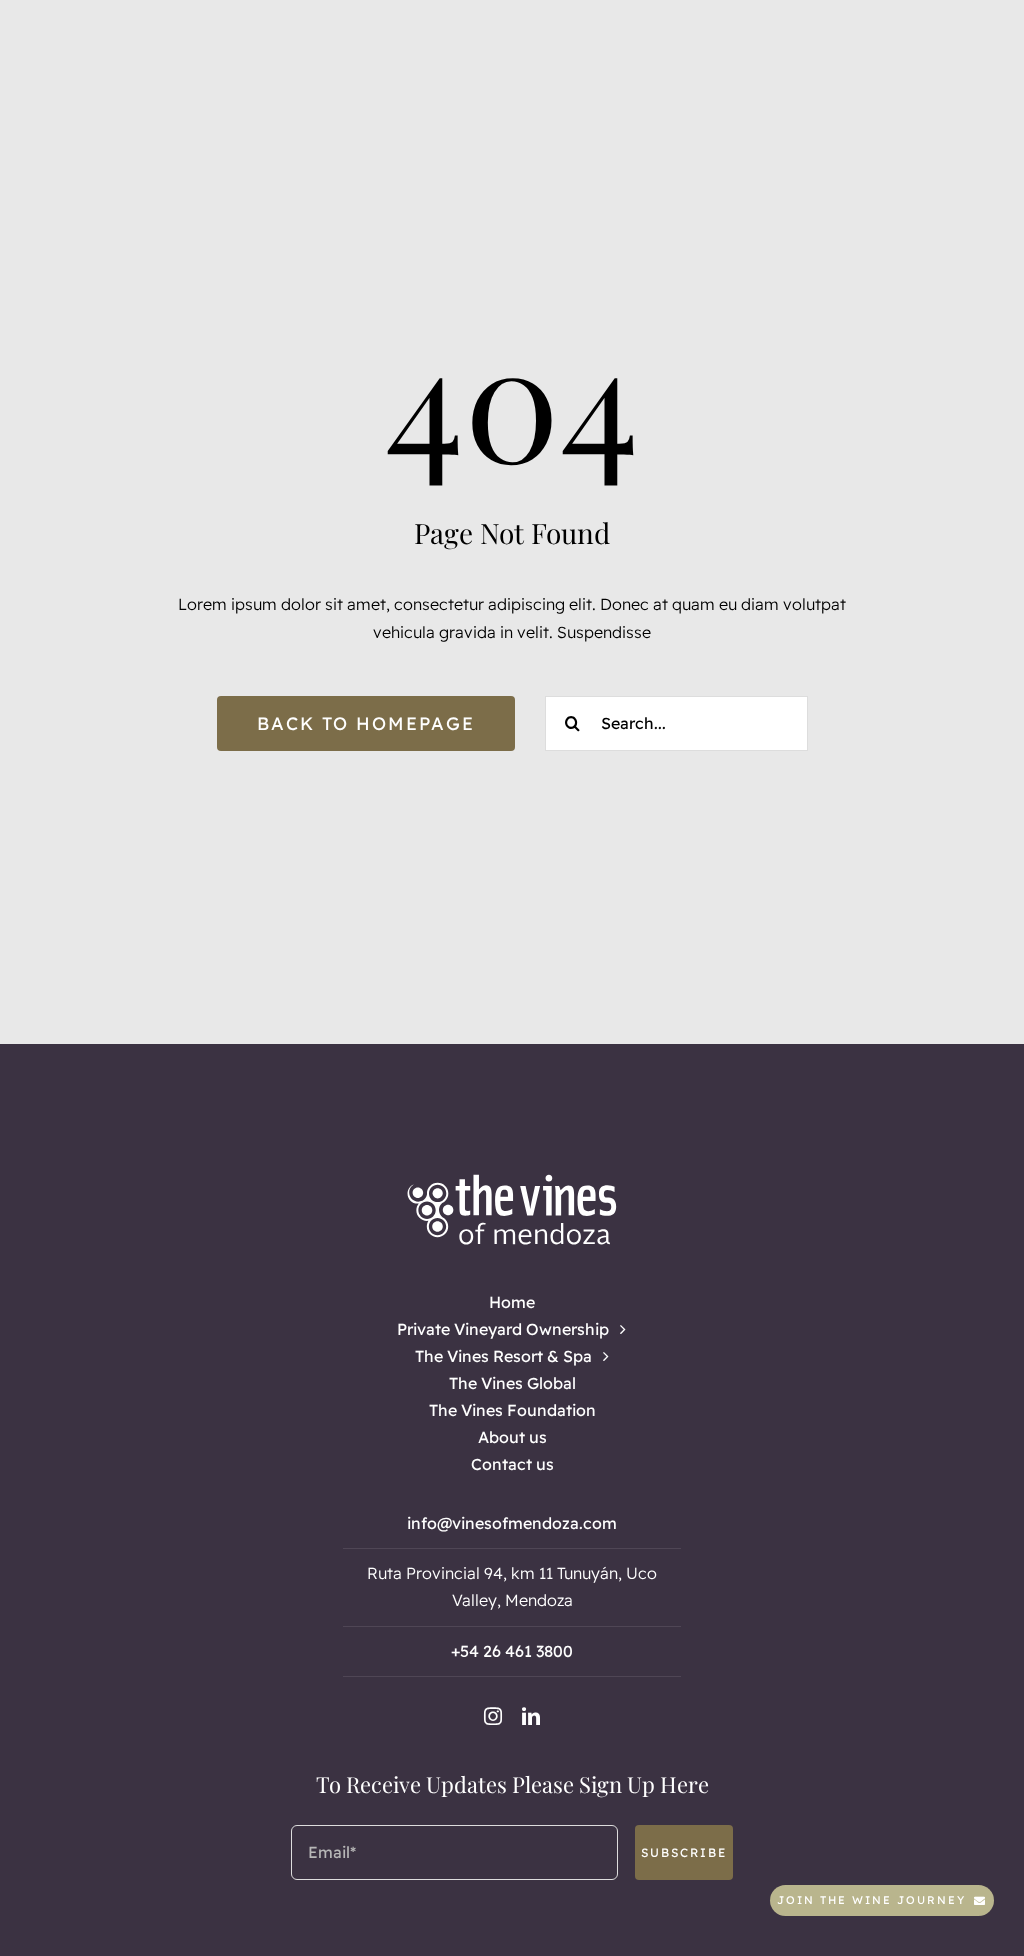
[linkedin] (531, 1716)
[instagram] (493, 1716)
